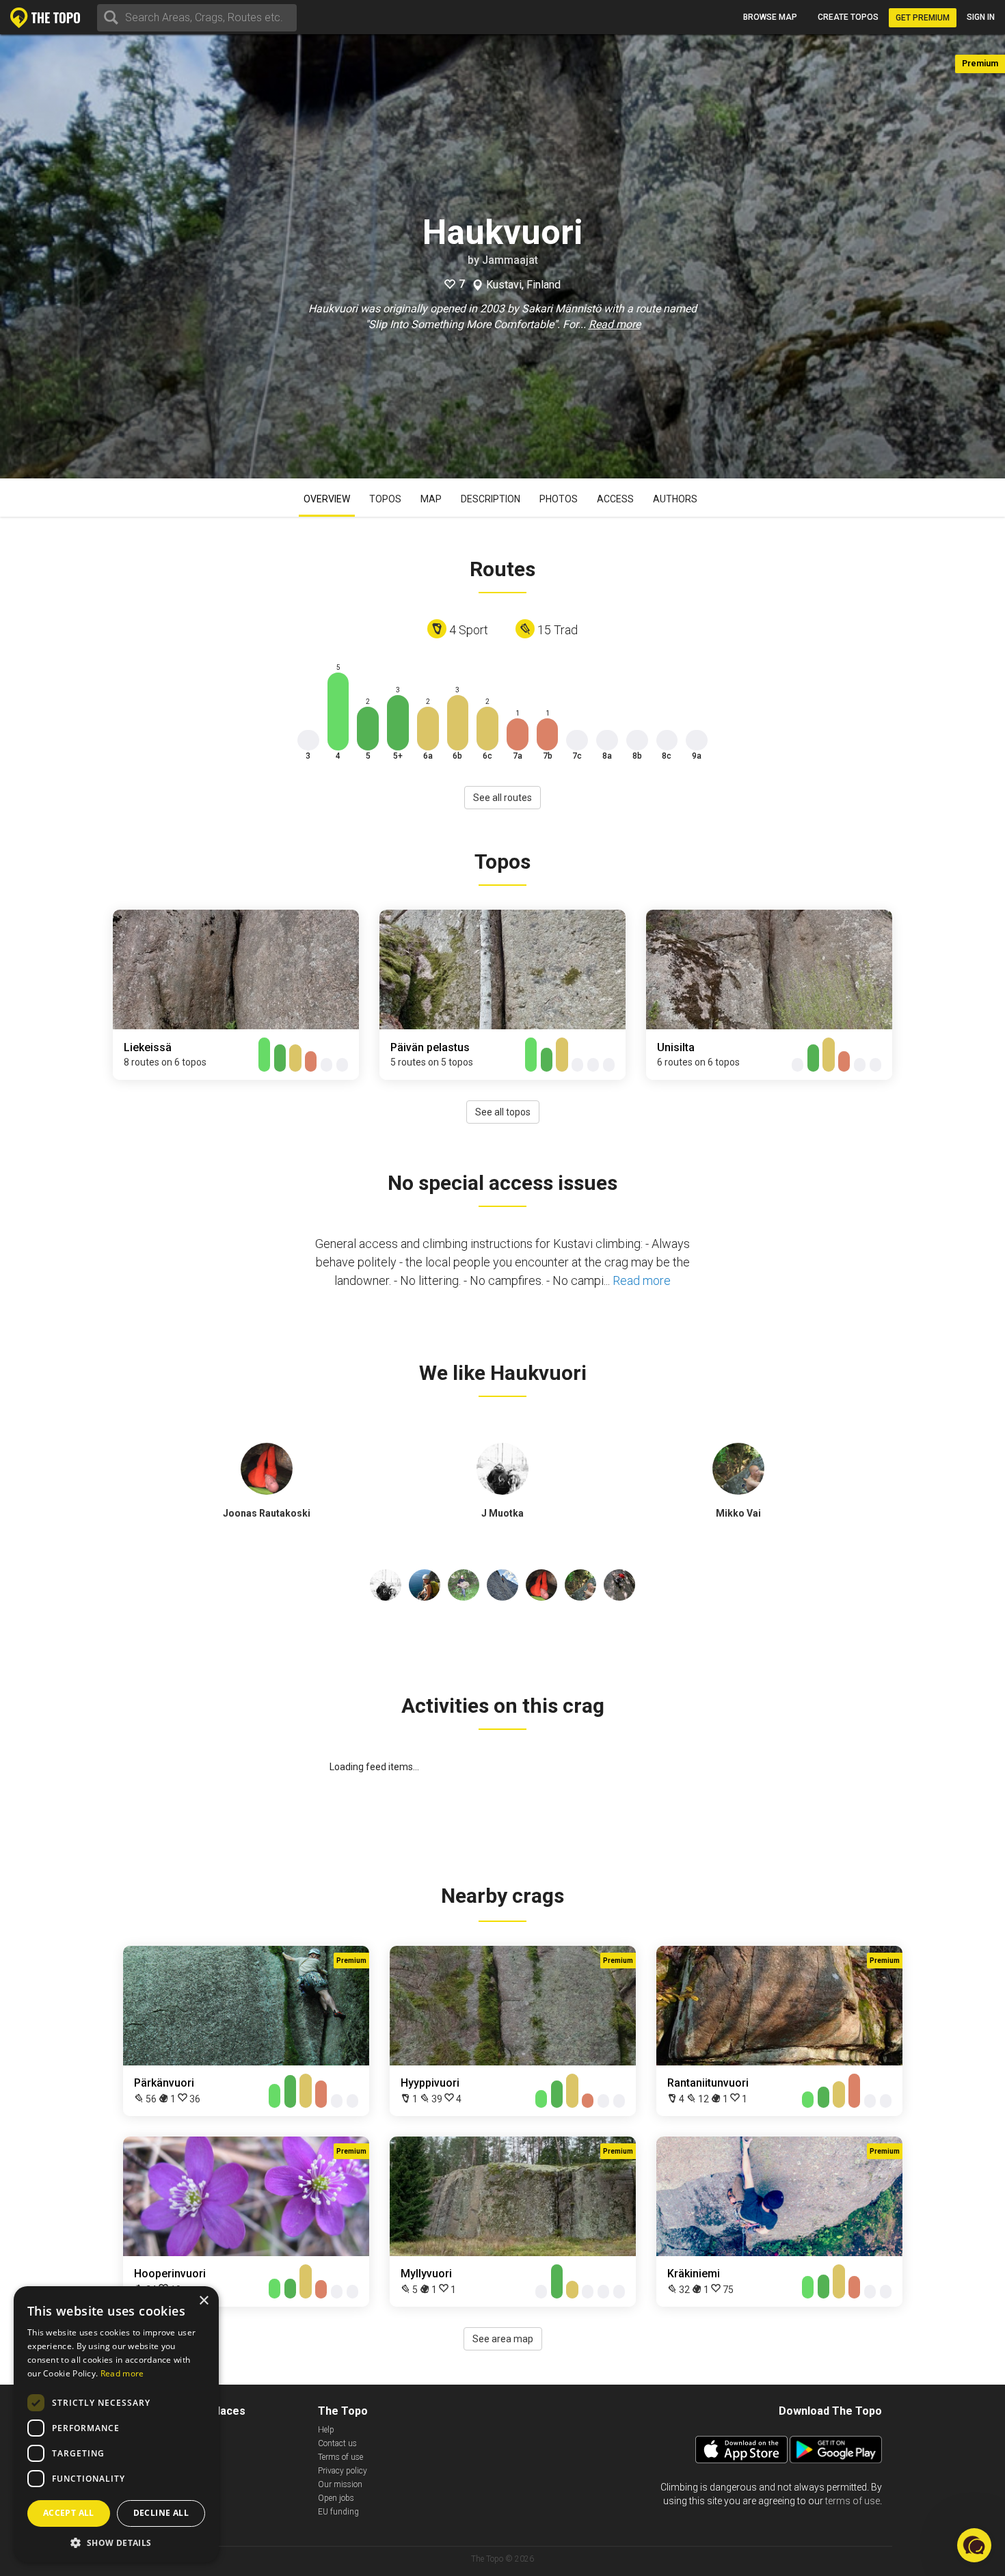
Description (491, 499)
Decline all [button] (161, 2513)
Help (326, 2430)
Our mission (340, 2484)
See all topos (503, 1112)
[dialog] (116, 2424)
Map (431, 499)
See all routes (502, 798)
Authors (675, 499)
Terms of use (340, 2457)
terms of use (853, 2501)
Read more (615, 324)
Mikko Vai (738, 1513)
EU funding (338, 2512)
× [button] (203, 2301)
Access (615, 499)
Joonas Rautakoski (267, 1513)
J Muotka (502, 1513)
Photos (559, 499)
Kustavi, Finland (523, 285)
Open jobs (336, 2498)
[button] (116, 2542)
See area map (503, 2339)
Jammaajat (510, 260)
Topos (385, 499)
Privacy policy (343, 2471)
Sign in (981, 17)
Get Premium (923, 18)
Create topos (848, 17)
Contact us (337, 2443)
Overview (327, 499)
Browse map (770, 17)
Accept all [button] (69, 2513)
